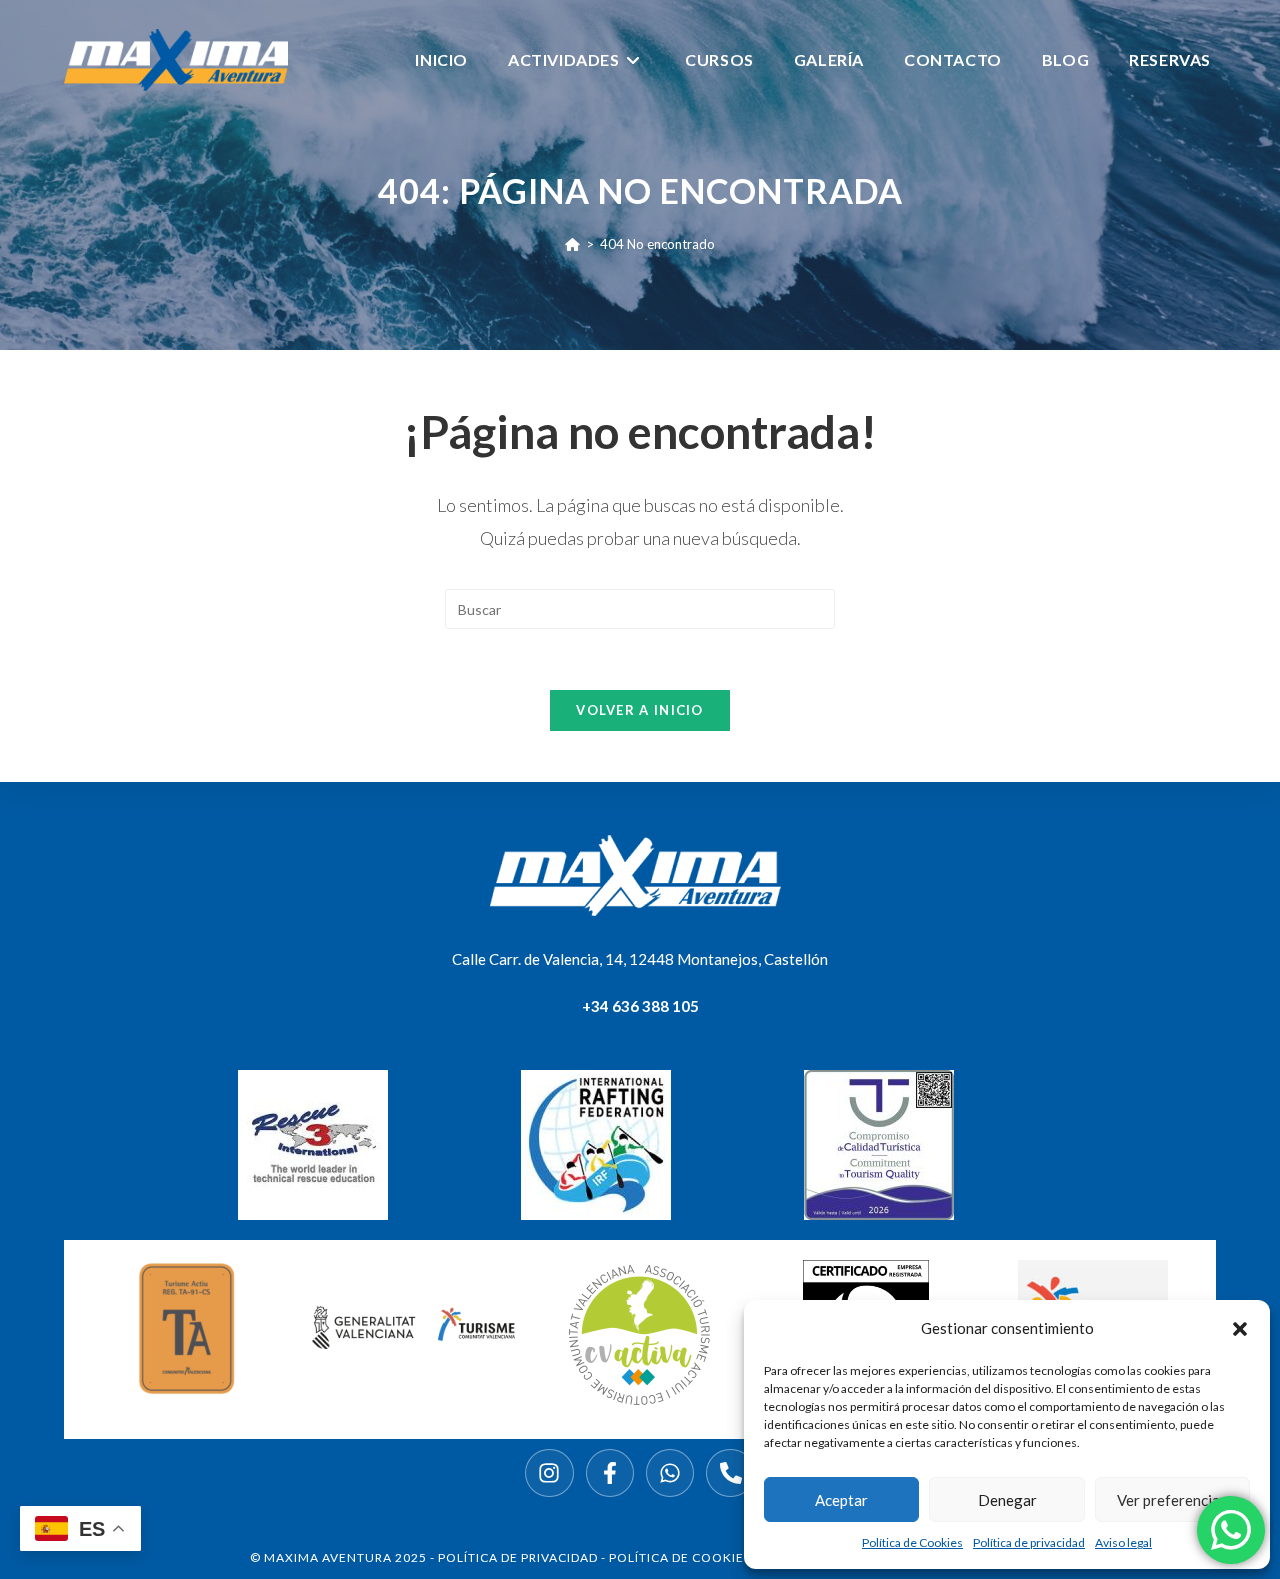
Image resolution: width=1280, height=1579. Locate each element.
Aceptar (841, 1500)
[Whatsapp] (670, 1473)
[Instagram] (549, 1473)
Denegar (1007, 1500)
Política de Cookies (912, 1542)
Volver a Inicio (640, 710)
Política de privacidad (1029, 1542)
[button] (1240, 1329)
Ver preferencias (1172, 1500)
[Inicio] (572, 244)
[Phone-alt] (730, 1473)
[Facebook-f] (610, 1473)
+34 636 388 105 (640, 1006)
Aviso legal (1123, 1542)
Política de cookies (680, 1557)
